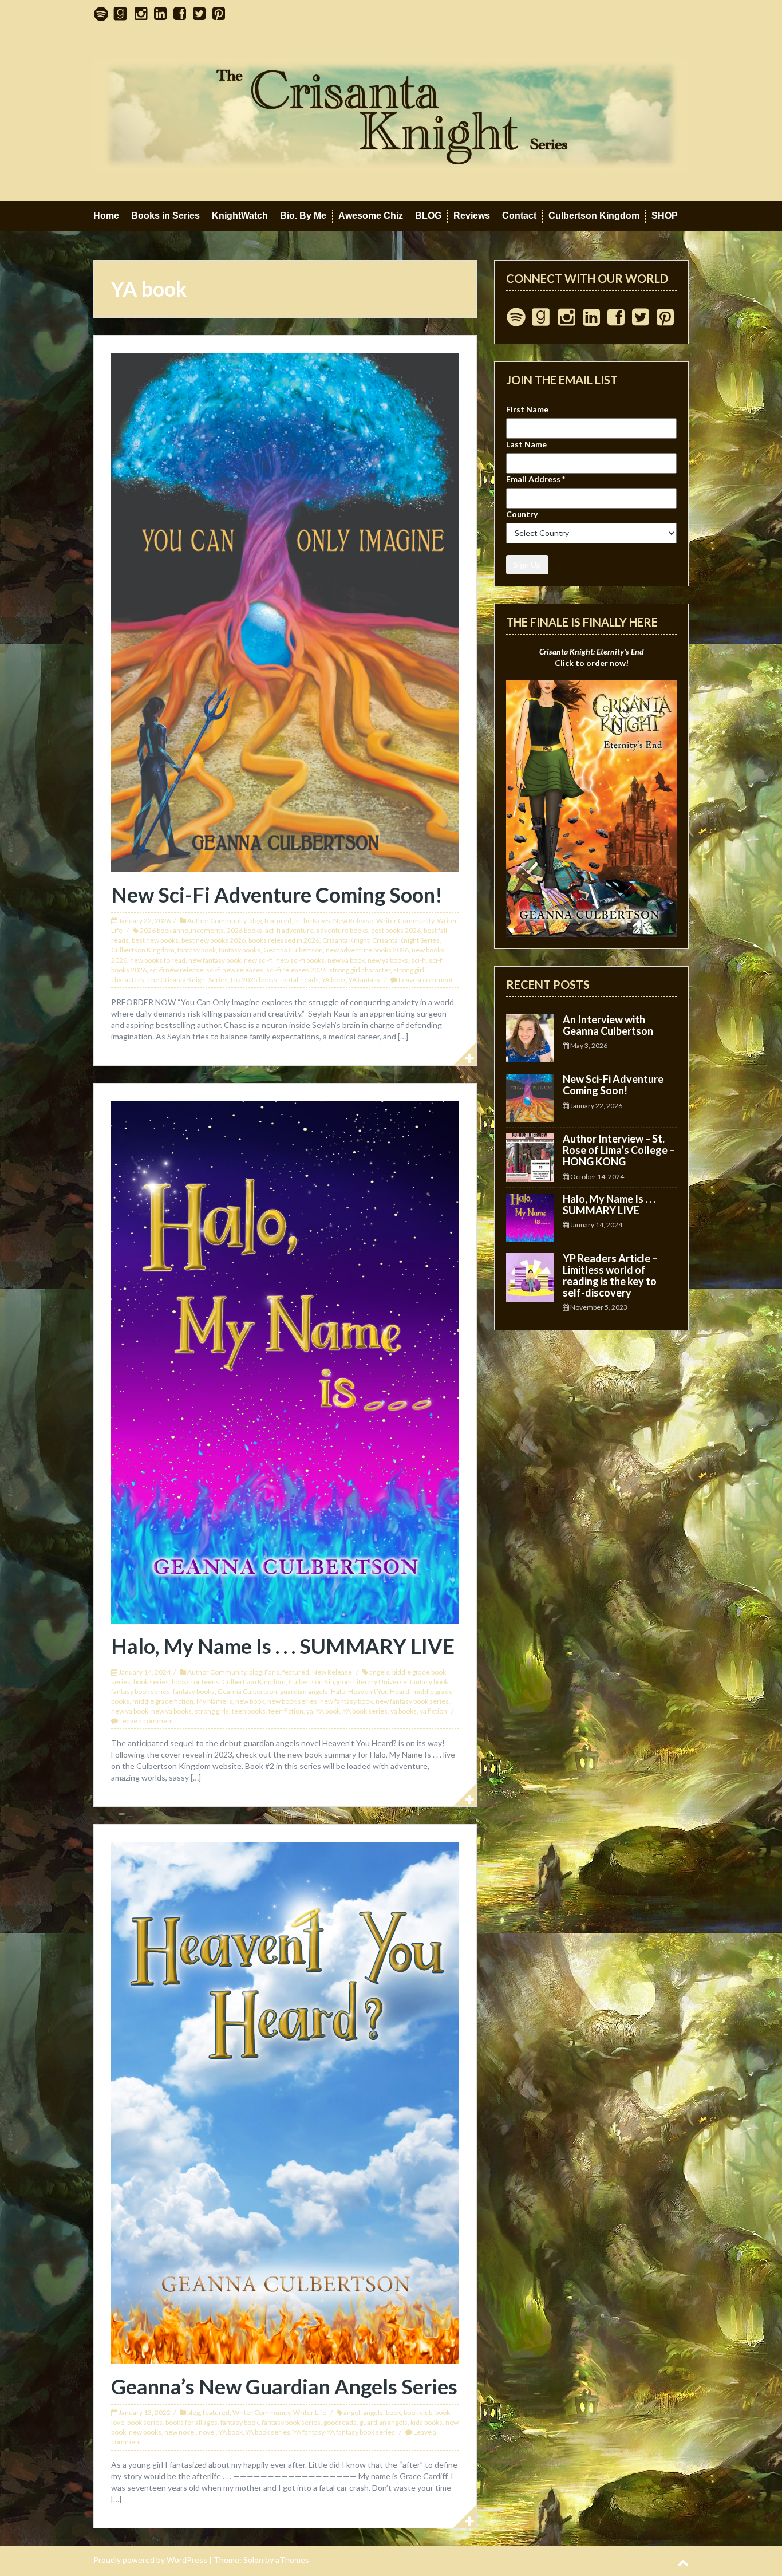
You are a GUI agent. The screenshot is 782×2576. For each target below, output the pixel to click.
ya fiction (433, 1711)
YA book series (365, 1711)
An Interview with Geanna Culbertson (608, 1025)
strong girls (212, 1711)
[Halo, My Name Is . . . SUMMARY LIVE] (285, 1361)
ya (310, 1711)
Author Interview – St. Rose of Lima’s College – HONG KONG (619, 1150)
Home (106, 216)
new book (250, 1701)
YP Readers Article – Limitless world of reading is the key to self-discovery (610, 1275)
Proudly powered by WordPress (150, 2560)
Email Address (536, 479)
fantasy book (197, 950)
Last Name (526, 444)
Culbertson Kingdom (594, 216)
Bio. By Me (303, 216)
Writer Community (405, 921)
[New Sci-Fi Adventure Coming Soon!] (285, 611)
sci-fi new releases (235, 970)
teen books (249, 1711)
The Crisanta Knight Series (187, 980)
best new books (155, 940)
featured (278, 921)
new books (145, 2432)
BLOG (428, 216)
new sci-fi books (300, 960)
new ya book (346, 960)
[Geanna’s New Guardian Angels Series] (285, 2102)
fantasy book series (141, 1691)
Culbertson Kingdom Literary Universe (348, 1682)
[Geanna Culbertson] (391, 114)
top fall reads (299, 980)
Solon (253, 2560)
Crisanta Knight (346, 940)
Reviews (472, 216)
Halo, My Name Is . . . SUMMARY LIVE (283, 1646)
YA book (334, 980)
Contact (519, 216)
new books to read (158, 960)
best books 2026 (396, 930)
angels (379, 1672)
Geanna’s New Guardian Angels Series (284, 2386)
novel (207, 2432)
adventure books (342, 930)
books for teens (195, 1682)
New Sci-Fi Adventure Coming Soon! (277, 895)
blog (255, 921)
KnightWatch (240, 216)
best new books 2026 (214, 940)
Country (522, 514)
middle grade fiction (163, 1701)
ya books (404, 1711)
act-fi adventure (289, 930)
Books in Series (165, 216)
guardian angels (304, 1691)
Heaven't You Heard (379, 1691)
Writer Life (310, 2412)
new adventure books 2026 (367, 950)
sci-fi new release (176, 970)
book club (418, 2412)
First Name (527, 409)
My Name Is (214, 1701)
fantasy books (240, 950)
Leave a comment (426, 980)
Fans (272, 1672)
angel (352, 2412)
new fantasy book (215, 960)
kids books (426, 2422)
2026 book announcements (182, 930)
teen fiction (286, 1711)
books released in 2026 (284, 940)
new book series (292, 1701)
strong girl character (360, 970)
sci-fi (418, 960)
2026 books (244, 930)
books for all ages (191, 2422)
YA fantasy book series (361, 2432)
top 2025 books (254, 980)
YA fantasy (364, 980)
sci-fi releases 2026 (296, 970)
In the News (312, 921)
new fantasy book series (412, 1701)
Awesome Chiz (371, 216)
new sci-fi (258, 960)
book (393, 2412)
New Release (353, 921)
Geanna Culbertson (293, 950)
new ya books (388, 960)
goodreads (340, 2422)
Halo (338, 1691)
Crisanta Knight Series (406, 940)
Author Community (217, 921)
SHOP (665, 216)
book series (151, 1682)
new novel (180, 2432)
